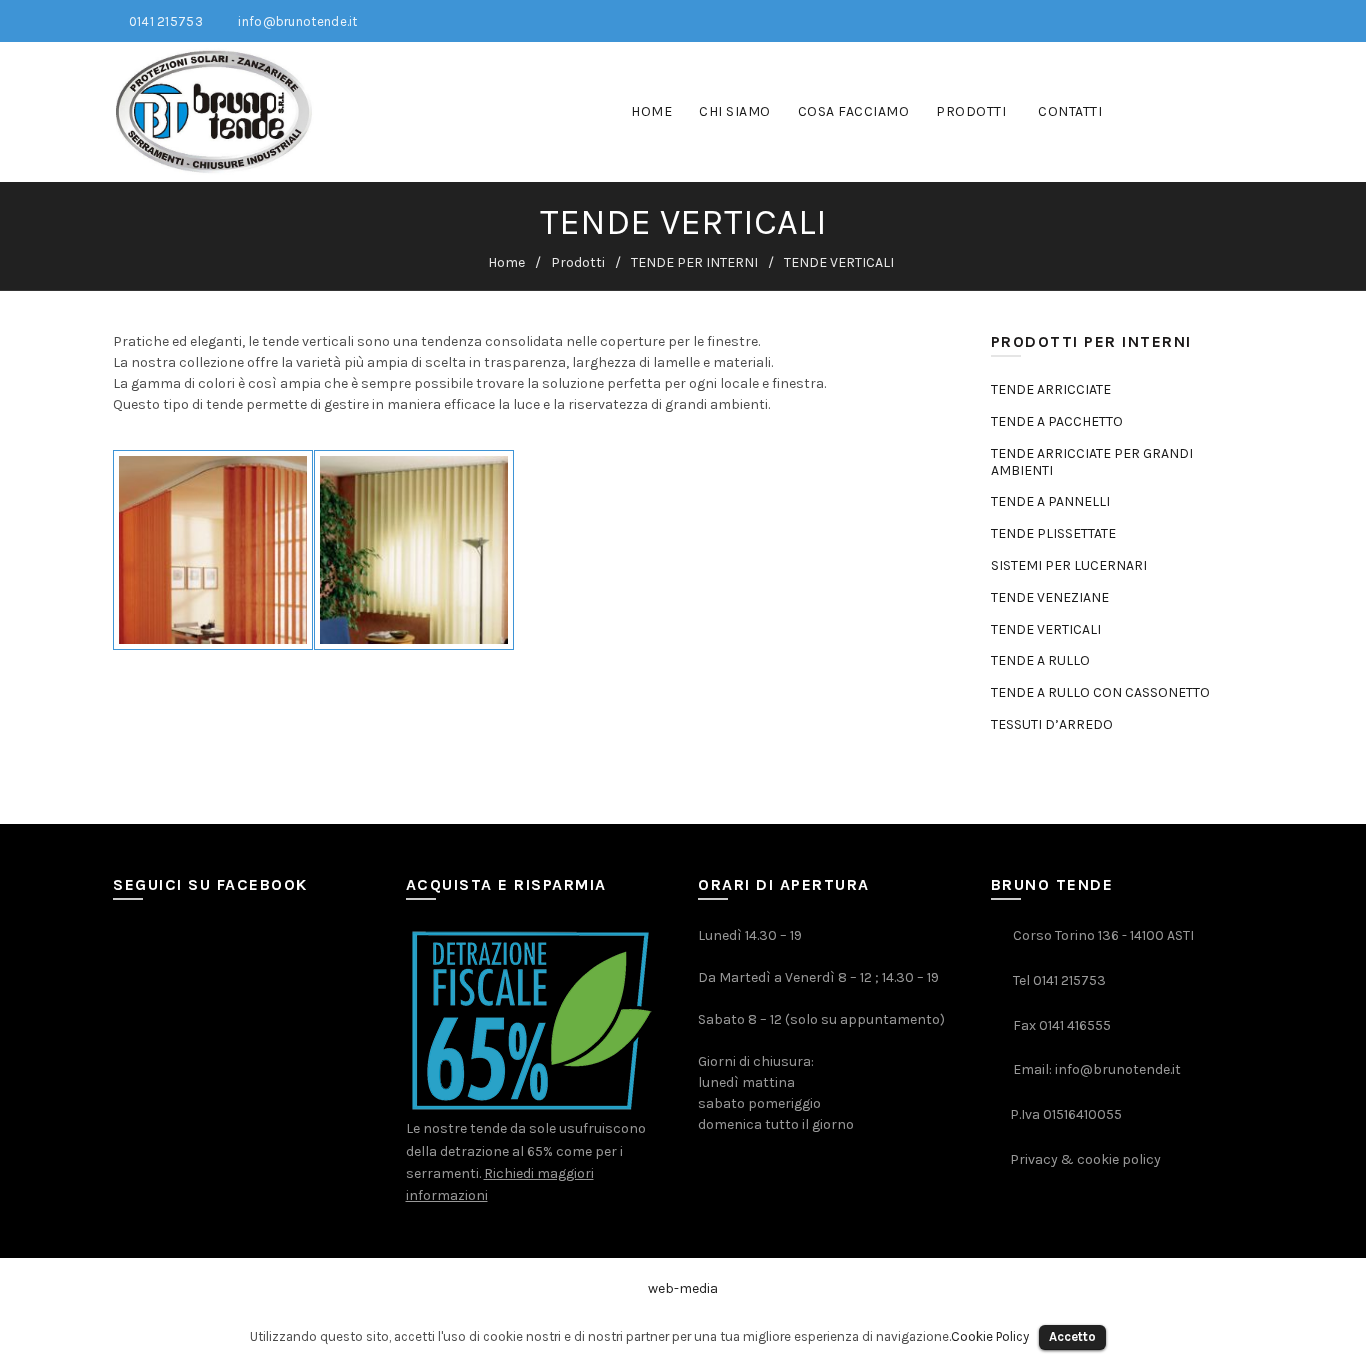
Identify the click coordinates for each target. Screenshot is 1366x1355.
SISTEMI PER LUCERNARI (1069, 565)
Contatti (1070, 111)
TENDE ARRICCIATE (1051, 389)
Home (651, 111)
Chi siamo (735, 111)
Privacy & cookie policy (1085, 1159)
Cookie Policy (990, 1336)
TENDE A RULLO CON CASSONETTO (1100, 692)
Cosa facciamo (854, 111)
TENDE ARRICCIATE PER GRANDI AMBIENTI (1092, 462)
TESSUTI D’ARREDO (1052, 724)
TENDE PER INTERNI (694, 262)
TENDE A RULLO (1040, 660)
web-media (683, 1288)
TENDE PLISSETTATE (1053, 533)
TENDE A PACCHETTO (1057, 421)
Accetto (1072, 1336)
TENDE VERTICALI (1046, 629)
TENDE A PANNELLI (1050, 501)
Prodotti (971, 111)
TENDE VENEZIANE (1050, 597)
